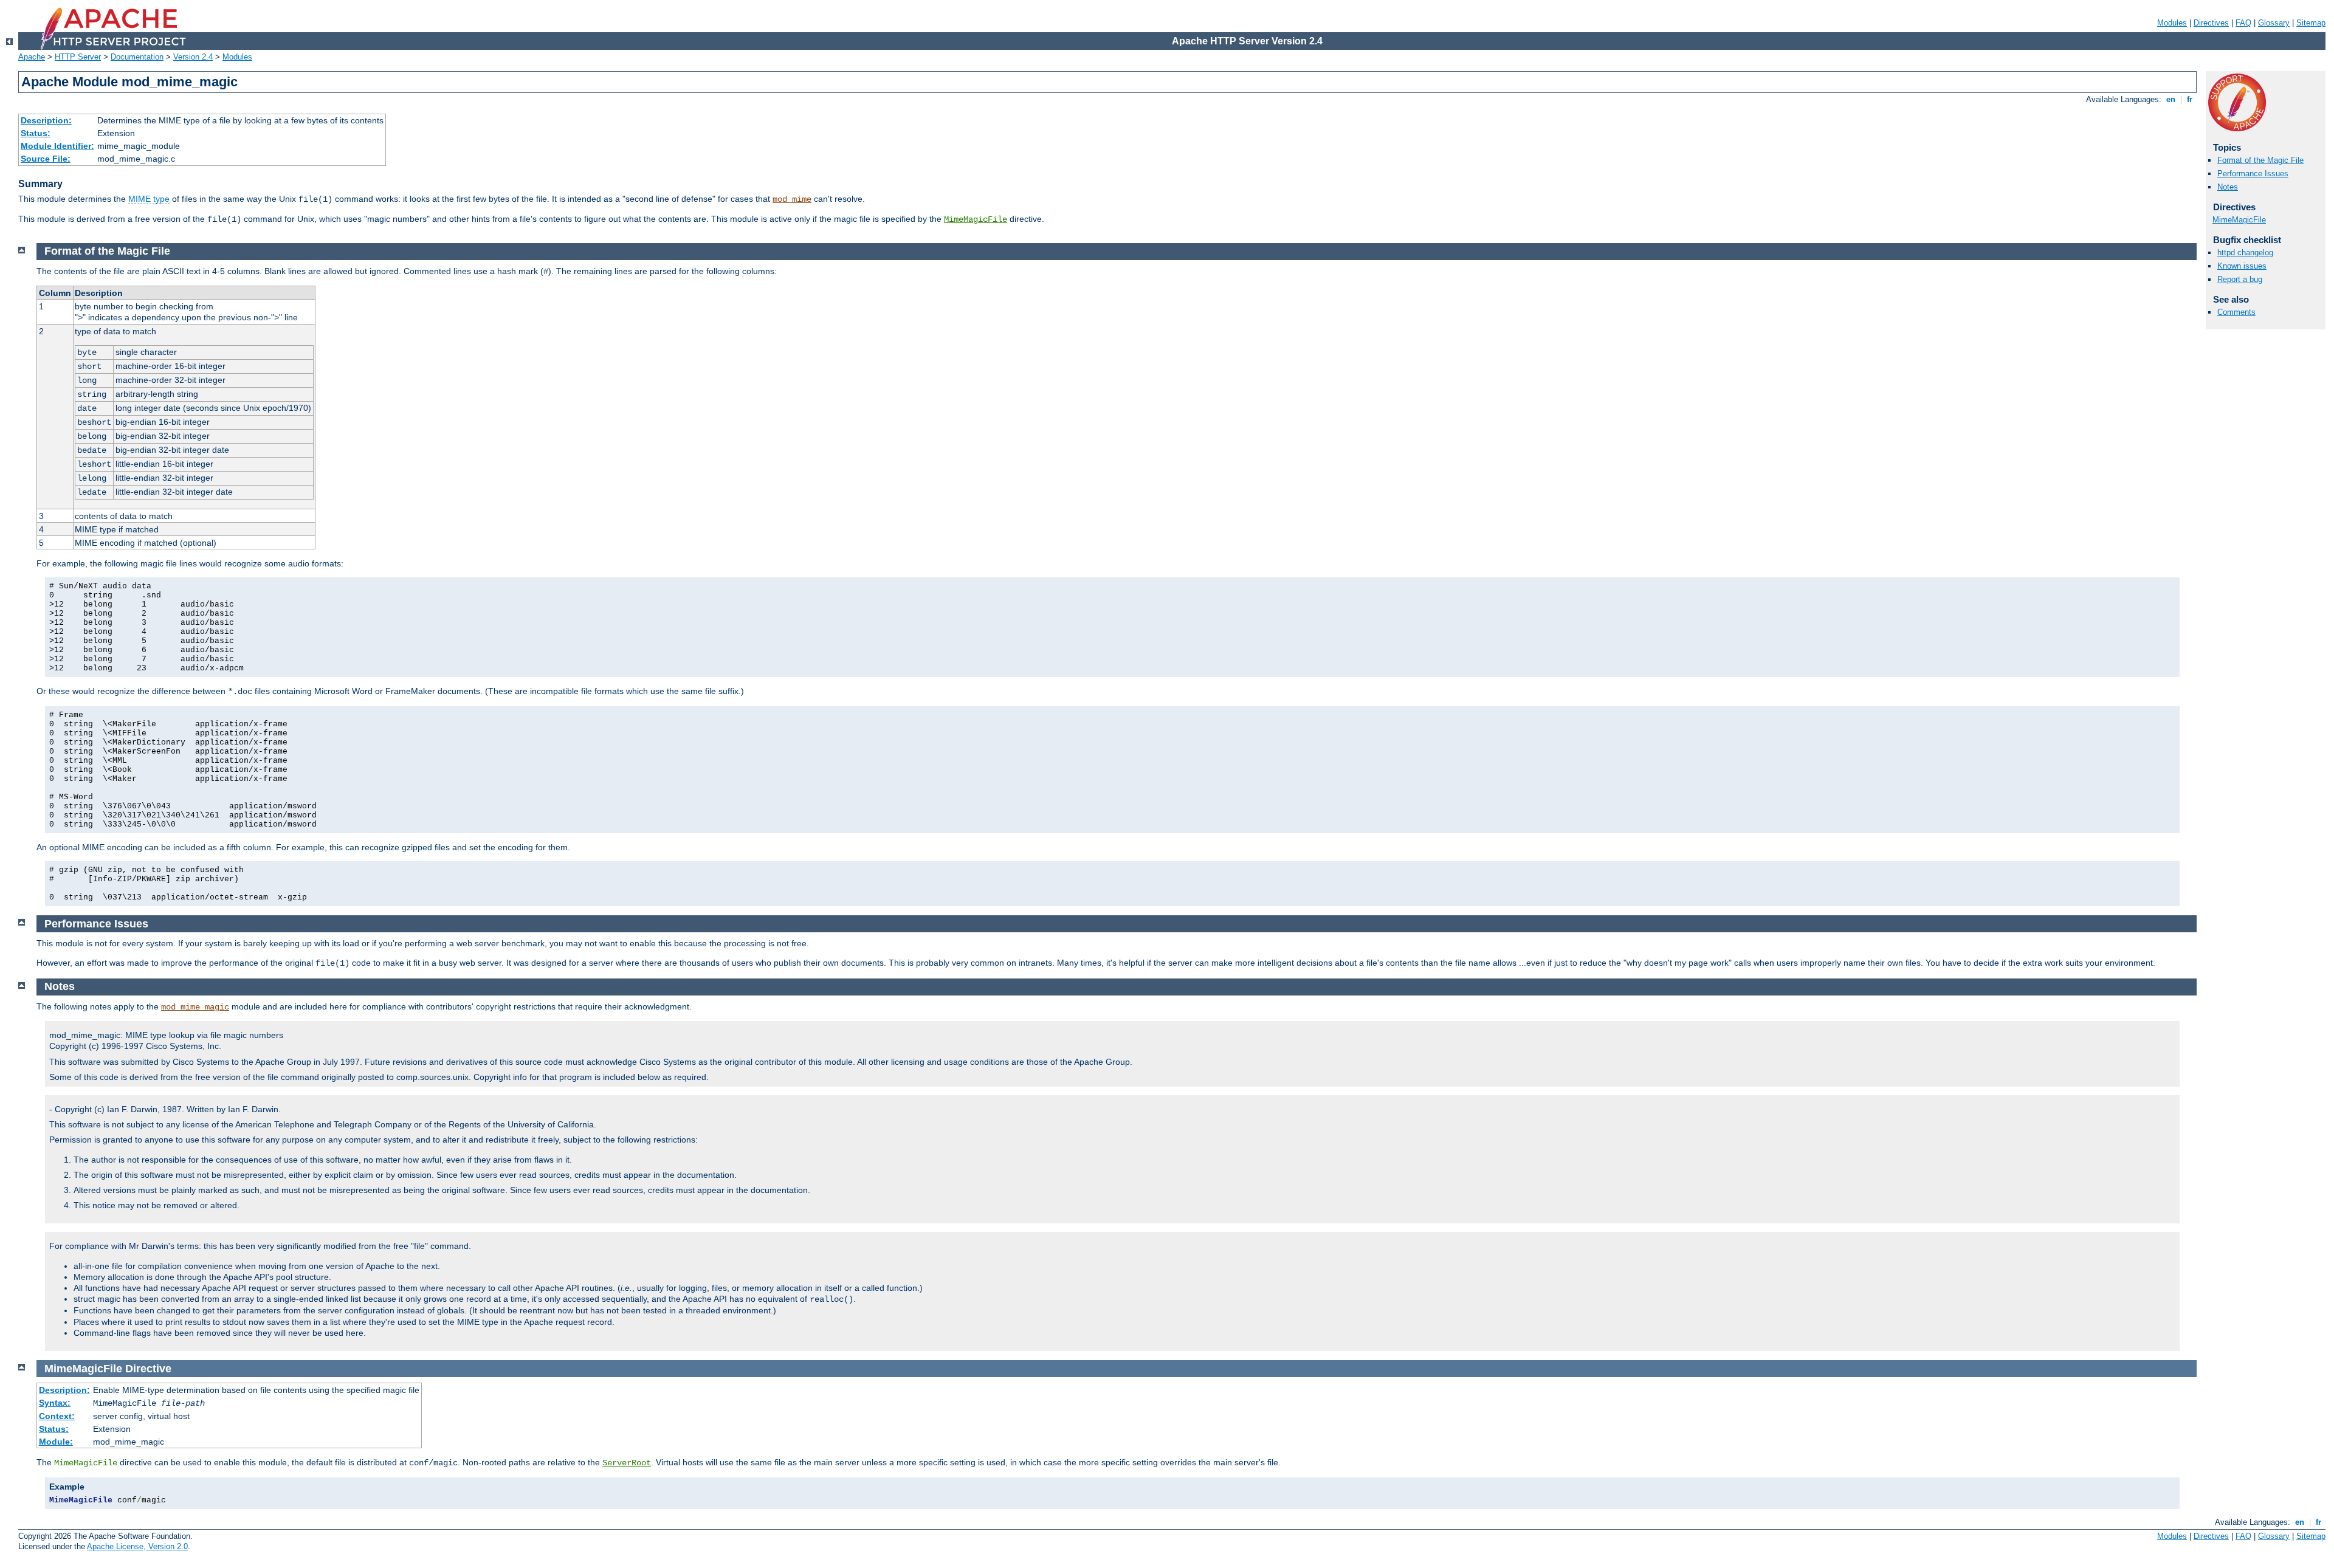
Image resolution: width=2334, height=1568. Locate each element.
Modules (2172, 23)
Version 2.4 (193, 57)
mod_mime (792, 199)
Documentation (137, 57)
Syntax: (55, 1403)
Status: (36, 133)
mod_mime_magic (195, 1007)
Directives (2211, 23)
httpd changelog (2245, 253)
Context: (57, 1416)
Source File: (46, 159)
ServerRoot (627, 1463)
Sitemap (2311, 23)
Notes (2228, 187)
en (2171, 99)
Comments (2236, 312)
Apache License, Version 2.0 (137, 1546)
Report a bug (2240, 279)
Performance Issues (2253, 174)
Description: (46, 120)
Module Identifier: (57, 146)
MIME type (149, 199)
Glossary (2274, 23)
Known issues (2242, 266)
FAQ (2243, 23)
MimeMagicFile (976, 219)
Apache (32, 57)
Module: (56, 1442)
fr (2190, 99)
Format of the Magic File (2260, 160)
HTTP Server (78, 57)
